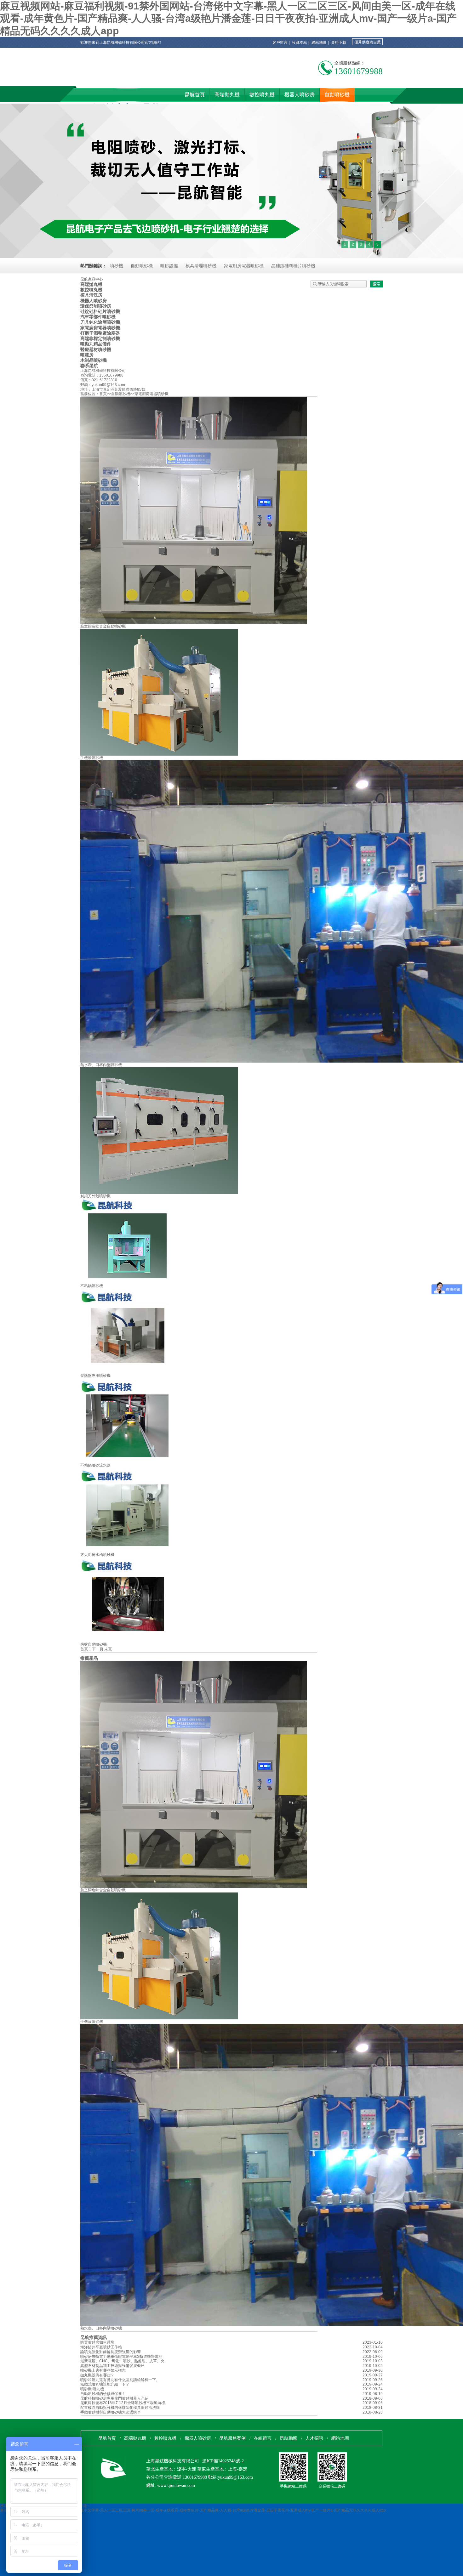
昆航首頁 (107, 2438)
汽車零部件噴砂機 (98, 317)
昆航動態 (289, 2438)
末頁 (108, 1649)
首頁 (103, 394)
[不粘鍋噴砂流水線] (128, 1462)
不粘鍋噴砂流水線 (95, 1465)
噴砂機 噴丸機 (92, 2389)
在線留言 (263, 2438)
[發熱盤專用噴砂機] (128, 1372)
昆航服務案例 (232, 2438)
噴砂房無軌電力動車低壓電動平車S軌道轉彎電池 (121, 2357)
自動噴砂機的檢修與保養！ (103, 2394)
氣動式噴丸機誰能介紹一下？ (105, 2384)
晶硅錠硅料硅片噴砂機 (293, 266)
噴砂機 (117, 266)
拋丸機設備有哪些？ (97, 2375)
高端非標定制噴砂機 (100, 338)
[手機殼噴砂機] (159, 754)
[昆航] (107, 78)
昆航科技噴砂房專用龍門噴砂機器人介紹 (114, 2398)
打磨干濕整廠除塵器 (100, 333)
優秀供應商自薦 (368, 42)
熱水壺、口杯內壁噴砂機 (101, 1065)
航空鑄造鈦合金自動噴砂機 (103, 626)
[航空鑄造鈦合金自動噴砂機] (194, 623)
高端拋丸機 (91, 284)
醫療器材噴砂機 (96, 349)
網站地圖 (319, 43)
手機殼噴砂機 (92, 758)
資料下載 (339, 43)
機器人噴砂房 (94, 301)
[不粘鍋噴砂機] (128, 1282)
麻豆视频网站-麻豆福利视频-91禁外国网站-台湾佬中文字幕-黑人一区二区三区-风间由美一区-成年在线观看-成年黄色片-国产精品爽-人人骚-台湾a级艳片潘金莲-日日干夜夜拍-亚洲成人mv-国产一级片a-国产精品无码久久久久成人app (228, 18)
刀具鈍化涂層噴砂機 (100, 322)
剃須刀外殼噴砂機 (95, 1196)
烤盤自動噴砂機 (94, 1644)
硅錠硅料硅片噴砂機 (100, 311)
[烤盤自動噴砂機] (128, 1641)
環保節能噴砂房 (96, 306)
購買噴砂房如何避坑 (97, 2342)
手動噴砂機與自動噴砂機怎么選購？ (111, 2412)
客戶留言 (280, 43)
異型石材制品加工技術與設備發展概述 (112, 2366)
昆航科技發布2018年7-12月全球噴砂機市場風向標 (123, 2403)
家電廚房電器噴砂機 (244, 266)
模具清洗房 (91, 295)
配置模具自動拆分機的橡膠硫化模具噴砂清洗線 (120, 2408)
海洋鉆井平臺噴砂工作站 (101, 2347)
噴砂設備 (169, 266)
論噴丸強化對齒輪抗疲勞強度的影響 (111, 2352)
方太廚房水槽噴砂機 (97, 1555)
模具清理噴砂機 (201, 266)
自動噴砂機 (142, 266)
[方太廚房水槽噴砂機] (128, 1551)
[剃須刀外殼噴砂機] (159, 1193)
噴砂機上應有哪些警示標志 (103, 2370)
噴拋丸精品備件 (96, 344)
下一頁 (98, 1649)
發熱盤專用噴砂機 (95, 1376)
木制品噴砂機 (94, 360)
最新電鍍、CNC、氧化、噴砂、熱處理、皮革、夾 (122, 2361)
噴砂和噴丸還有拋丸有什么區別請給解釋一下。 (120, 2380)
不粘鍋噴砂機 (92, 1286)
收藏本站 (300, 43)
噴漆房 (87, 355)
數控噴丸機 (91, 290)
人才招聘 (314, 2438)
